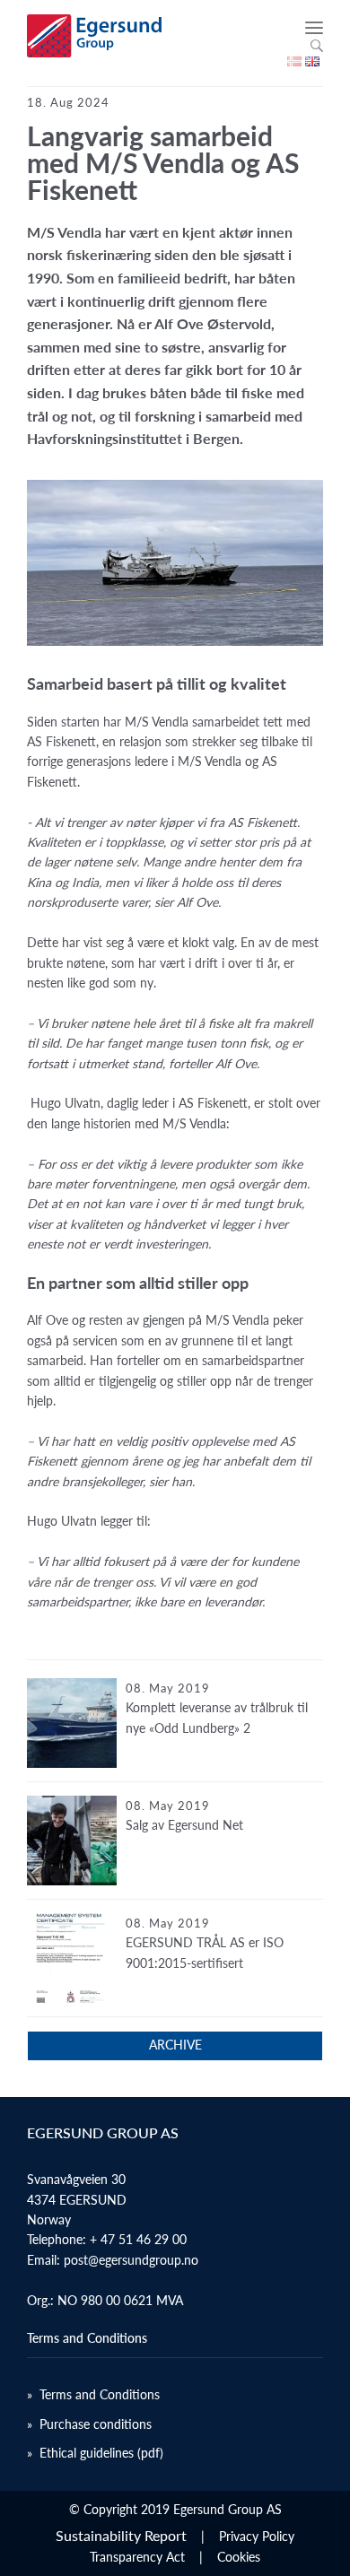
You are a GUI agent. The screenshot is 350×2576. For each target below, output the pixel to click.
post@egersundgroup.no (131, 2260)
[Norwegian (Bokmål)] (294, 61)
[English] (312, 61)
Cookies (239, 2557)
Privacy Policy (257, 2536)
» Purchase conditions (89, 2424)
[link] (175, 1730)
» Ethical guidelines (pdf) (95, 2453)
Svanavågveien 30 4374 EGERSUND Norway (77, 2199)
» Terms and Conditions (93, 2394)
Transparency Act (137, 2557)
